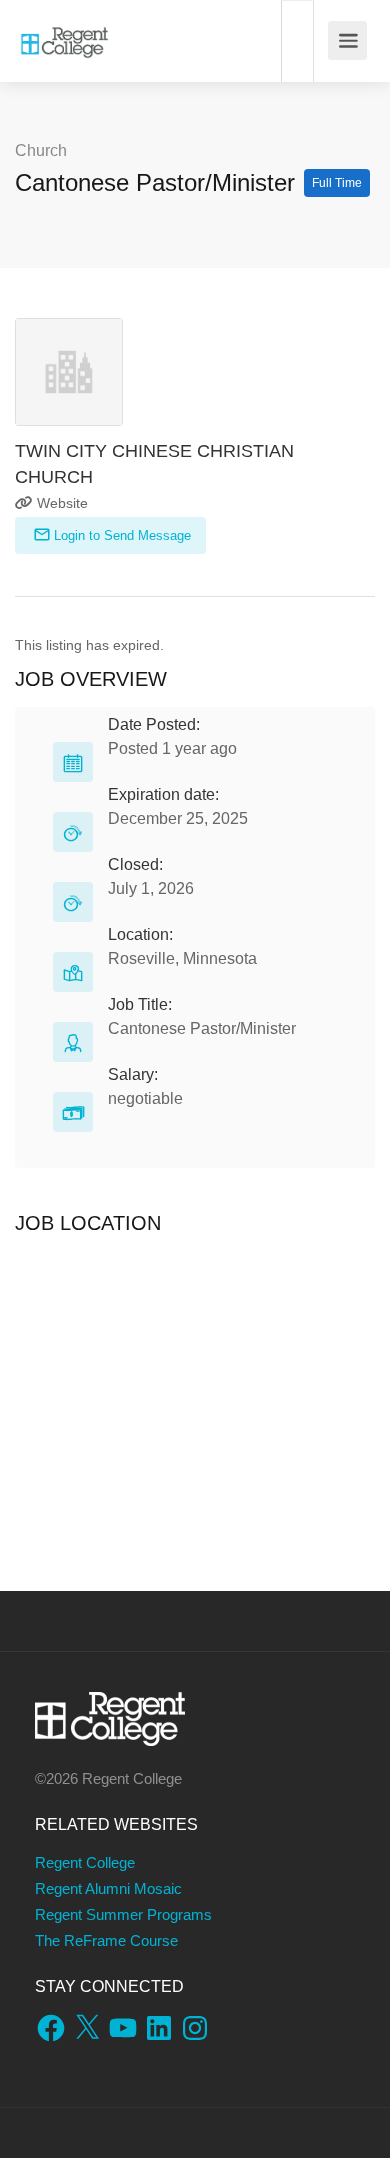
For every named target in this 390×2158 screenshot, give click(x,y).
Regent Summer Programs (123, 1914)
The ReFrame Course (106, 1940)
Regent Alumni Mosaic (108, 1888)
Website (60, 503)
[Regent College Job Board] (64, 30)
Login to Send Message (120, 535)
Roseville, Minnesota (182, 958)
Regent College (85, 1862)
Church (41, 150)
